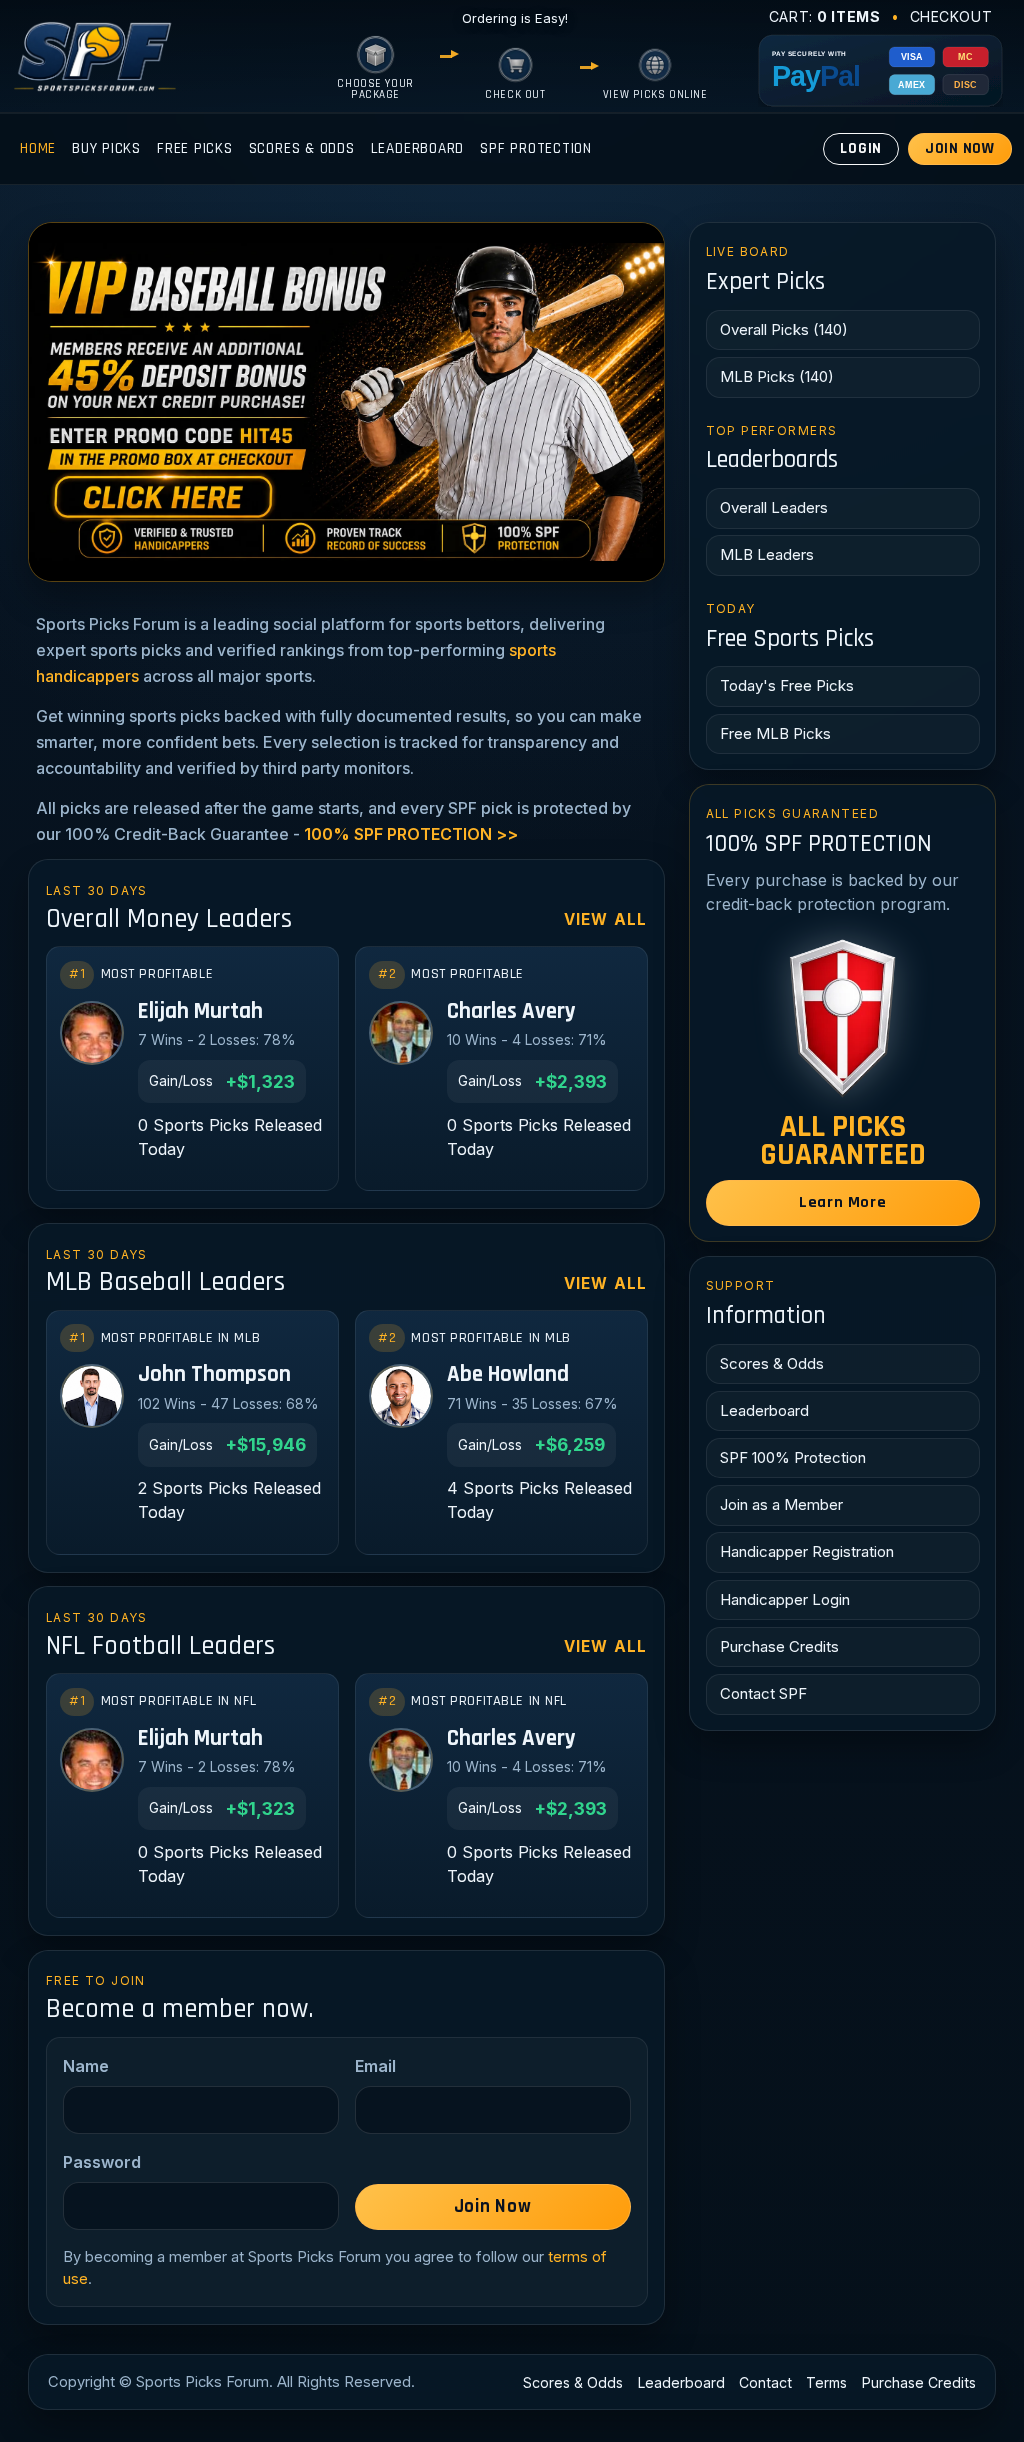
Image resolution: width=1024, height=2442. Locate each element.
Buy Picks (106, 148)
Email (375, 2066)
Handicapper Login (785, 1599)
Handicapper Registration (807, 1551)
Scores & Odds (302, 148)
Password (102, 2162)
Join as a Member (781, 1504)
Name (86, 2066)
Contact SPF (763, 1693)
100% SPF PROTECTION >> (411, 834)
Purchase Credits (779, 1646)
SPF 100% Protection (793, 1457)
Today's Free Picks (787, 685)
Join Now (960, 148)
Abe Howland (508, 1375)
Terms (826, 2382)
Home (38, 148)
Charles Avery (511, 1012)
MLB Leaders (767, 554)
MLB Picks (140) (777, 376)
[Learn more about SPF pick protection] (843, 1017)
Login (861, 148)
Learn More (842, 1202)
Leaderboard (417, 148)
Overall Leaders (774, 507)
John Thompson (214, 1375)
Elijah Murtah (200, 1012)
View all (606, 919)
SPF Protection (536, 148)
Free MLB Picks (775, 733)
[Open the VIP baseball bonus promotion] (346, 401)
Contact (765, 2382)
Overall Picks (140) (784, 329)
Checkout (951, 16)
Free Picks (195, 148)
